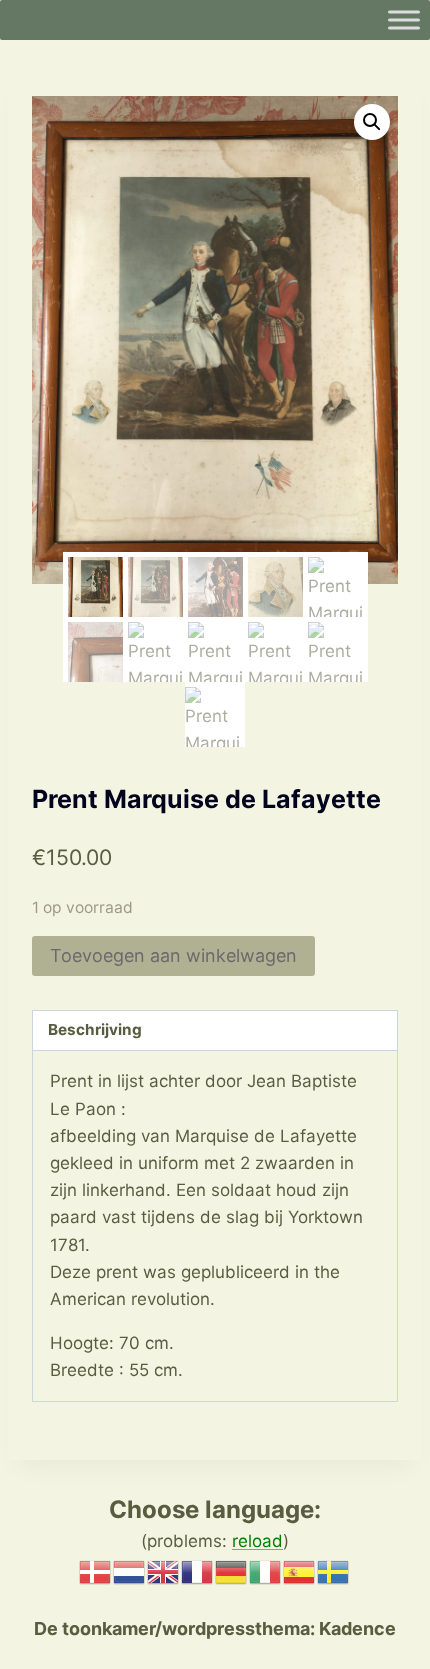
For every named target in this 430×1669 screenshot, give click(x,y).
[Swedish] (334, 1570)
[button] (372, 122)
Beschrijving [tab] (95, 1029)
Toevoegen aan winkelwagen (173, 955)
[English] (164, 1570)
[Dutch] (130, 1570)
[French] (198, 1570)
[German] (232, 1570)
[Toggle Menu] (404, 19)
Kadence (355, 1628)
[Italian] (266, 1570)
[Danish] (96, 1570)
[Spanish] (300, 1570)
